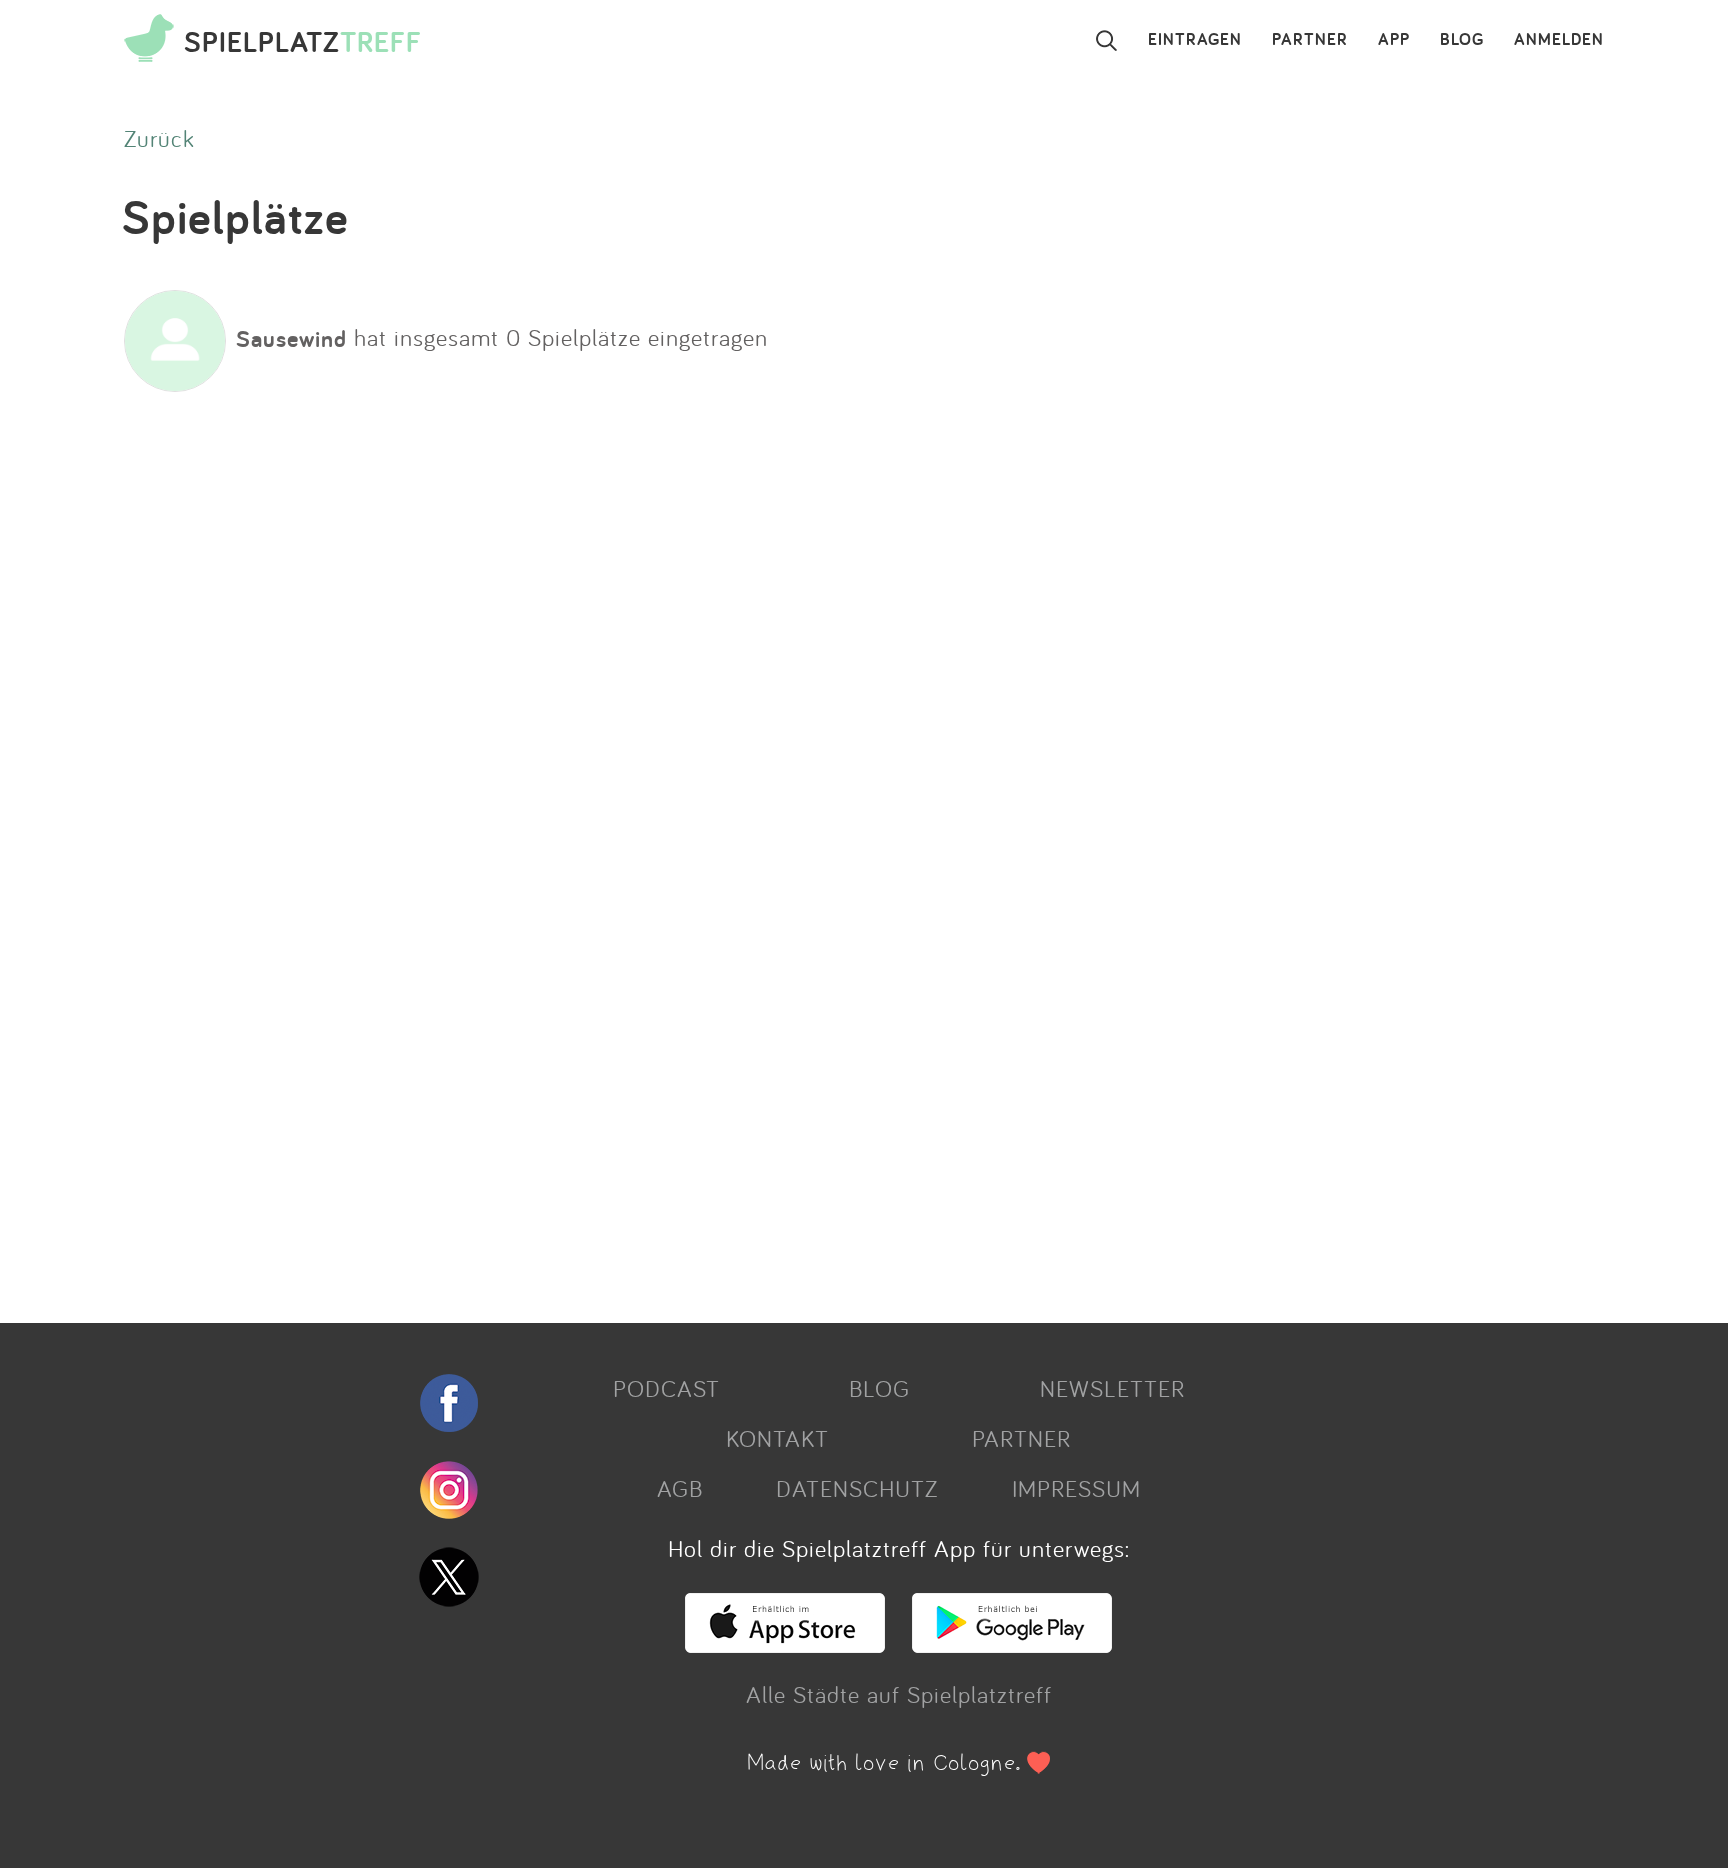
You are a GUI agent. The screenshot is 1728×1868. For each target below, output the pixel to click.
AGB (680, 1488)
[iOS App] (785, 1644)
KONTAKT (777, 1438)
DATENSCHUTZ (857, 1488)
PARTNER (1310, 40)
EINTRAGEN (1195, 40)
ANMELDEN (1559, 40)
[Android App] (1012, 1644)
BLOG (1462, 40)
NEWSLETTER (1112, 1388)
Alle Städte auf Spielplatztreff (899, 1694)
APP (1394, 40)
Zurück (159, 138)
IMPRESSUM (1076, 1488)
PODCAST (666, 1388)
